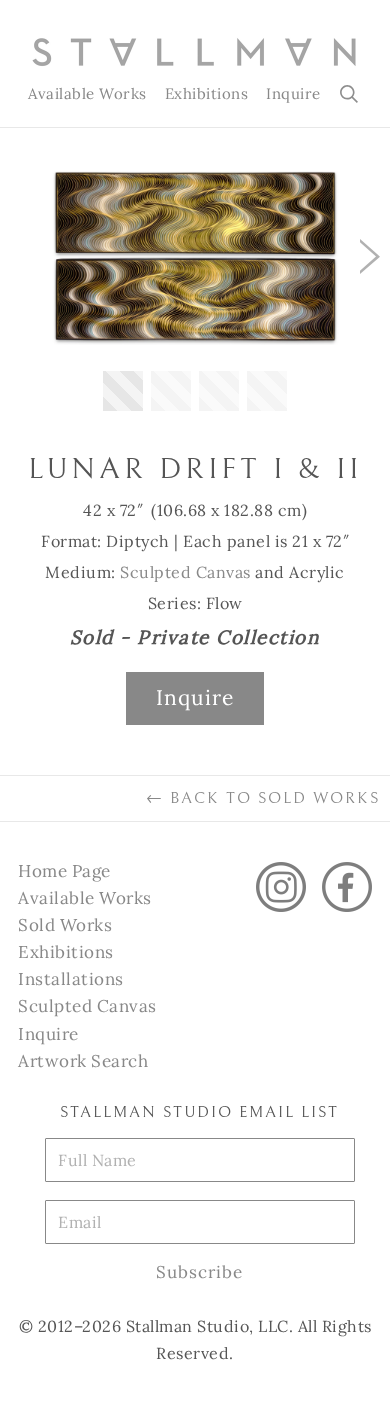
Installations (71, 979)
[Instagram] (281, 887)
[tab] (123, 391)
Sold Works (65, 925)
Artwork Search (83, 1061)
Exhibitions (207, 93)
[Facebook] (347, 887)
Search (350, 93)
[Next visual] (370, 256)
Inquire (293, 93)
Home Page (64, 871)
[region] (195, 294)
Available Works (87, 93)
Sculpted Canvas (185, 572)
